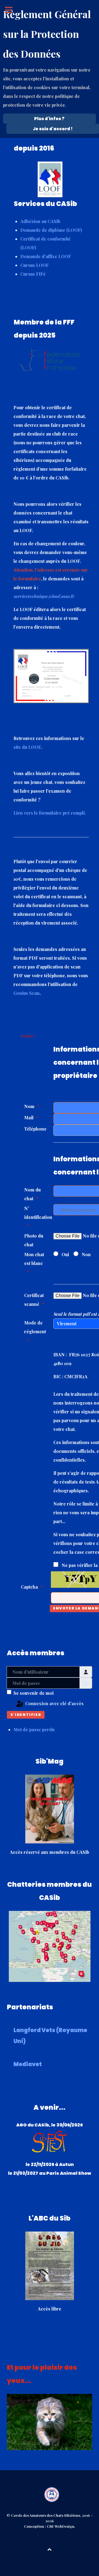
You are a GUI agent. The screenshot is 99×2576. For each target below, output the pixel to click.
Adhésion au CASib (40, 221)
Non (86, 1254)
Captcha (29, 1587)
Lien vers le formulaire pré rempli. (50, 813)
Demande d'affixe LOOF (46, 256)
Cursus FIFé (33, 274)
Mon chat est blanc (34, 1259)
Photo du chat (34, 1240)
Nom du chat (32, 1194)
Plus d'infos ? (49, 119)
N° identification (37, 1213)
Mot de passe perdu (34, 1729)
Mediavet (28, 2064)
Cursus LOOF (35, 265)
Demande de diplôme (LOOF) (51, 230)
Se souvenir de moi (34, 1693)
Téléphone (35, 1129)
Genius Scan (27, 993)
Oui (65, 1254)
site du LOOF (27, 747)
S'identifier (26, 1715)
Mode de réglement (35, 1327)
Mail (29, 1118)
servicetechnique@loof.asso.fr (44, 596)
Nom (29, 1106)
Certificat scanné (34, 1300)
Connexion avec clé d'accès (54, 1703)
